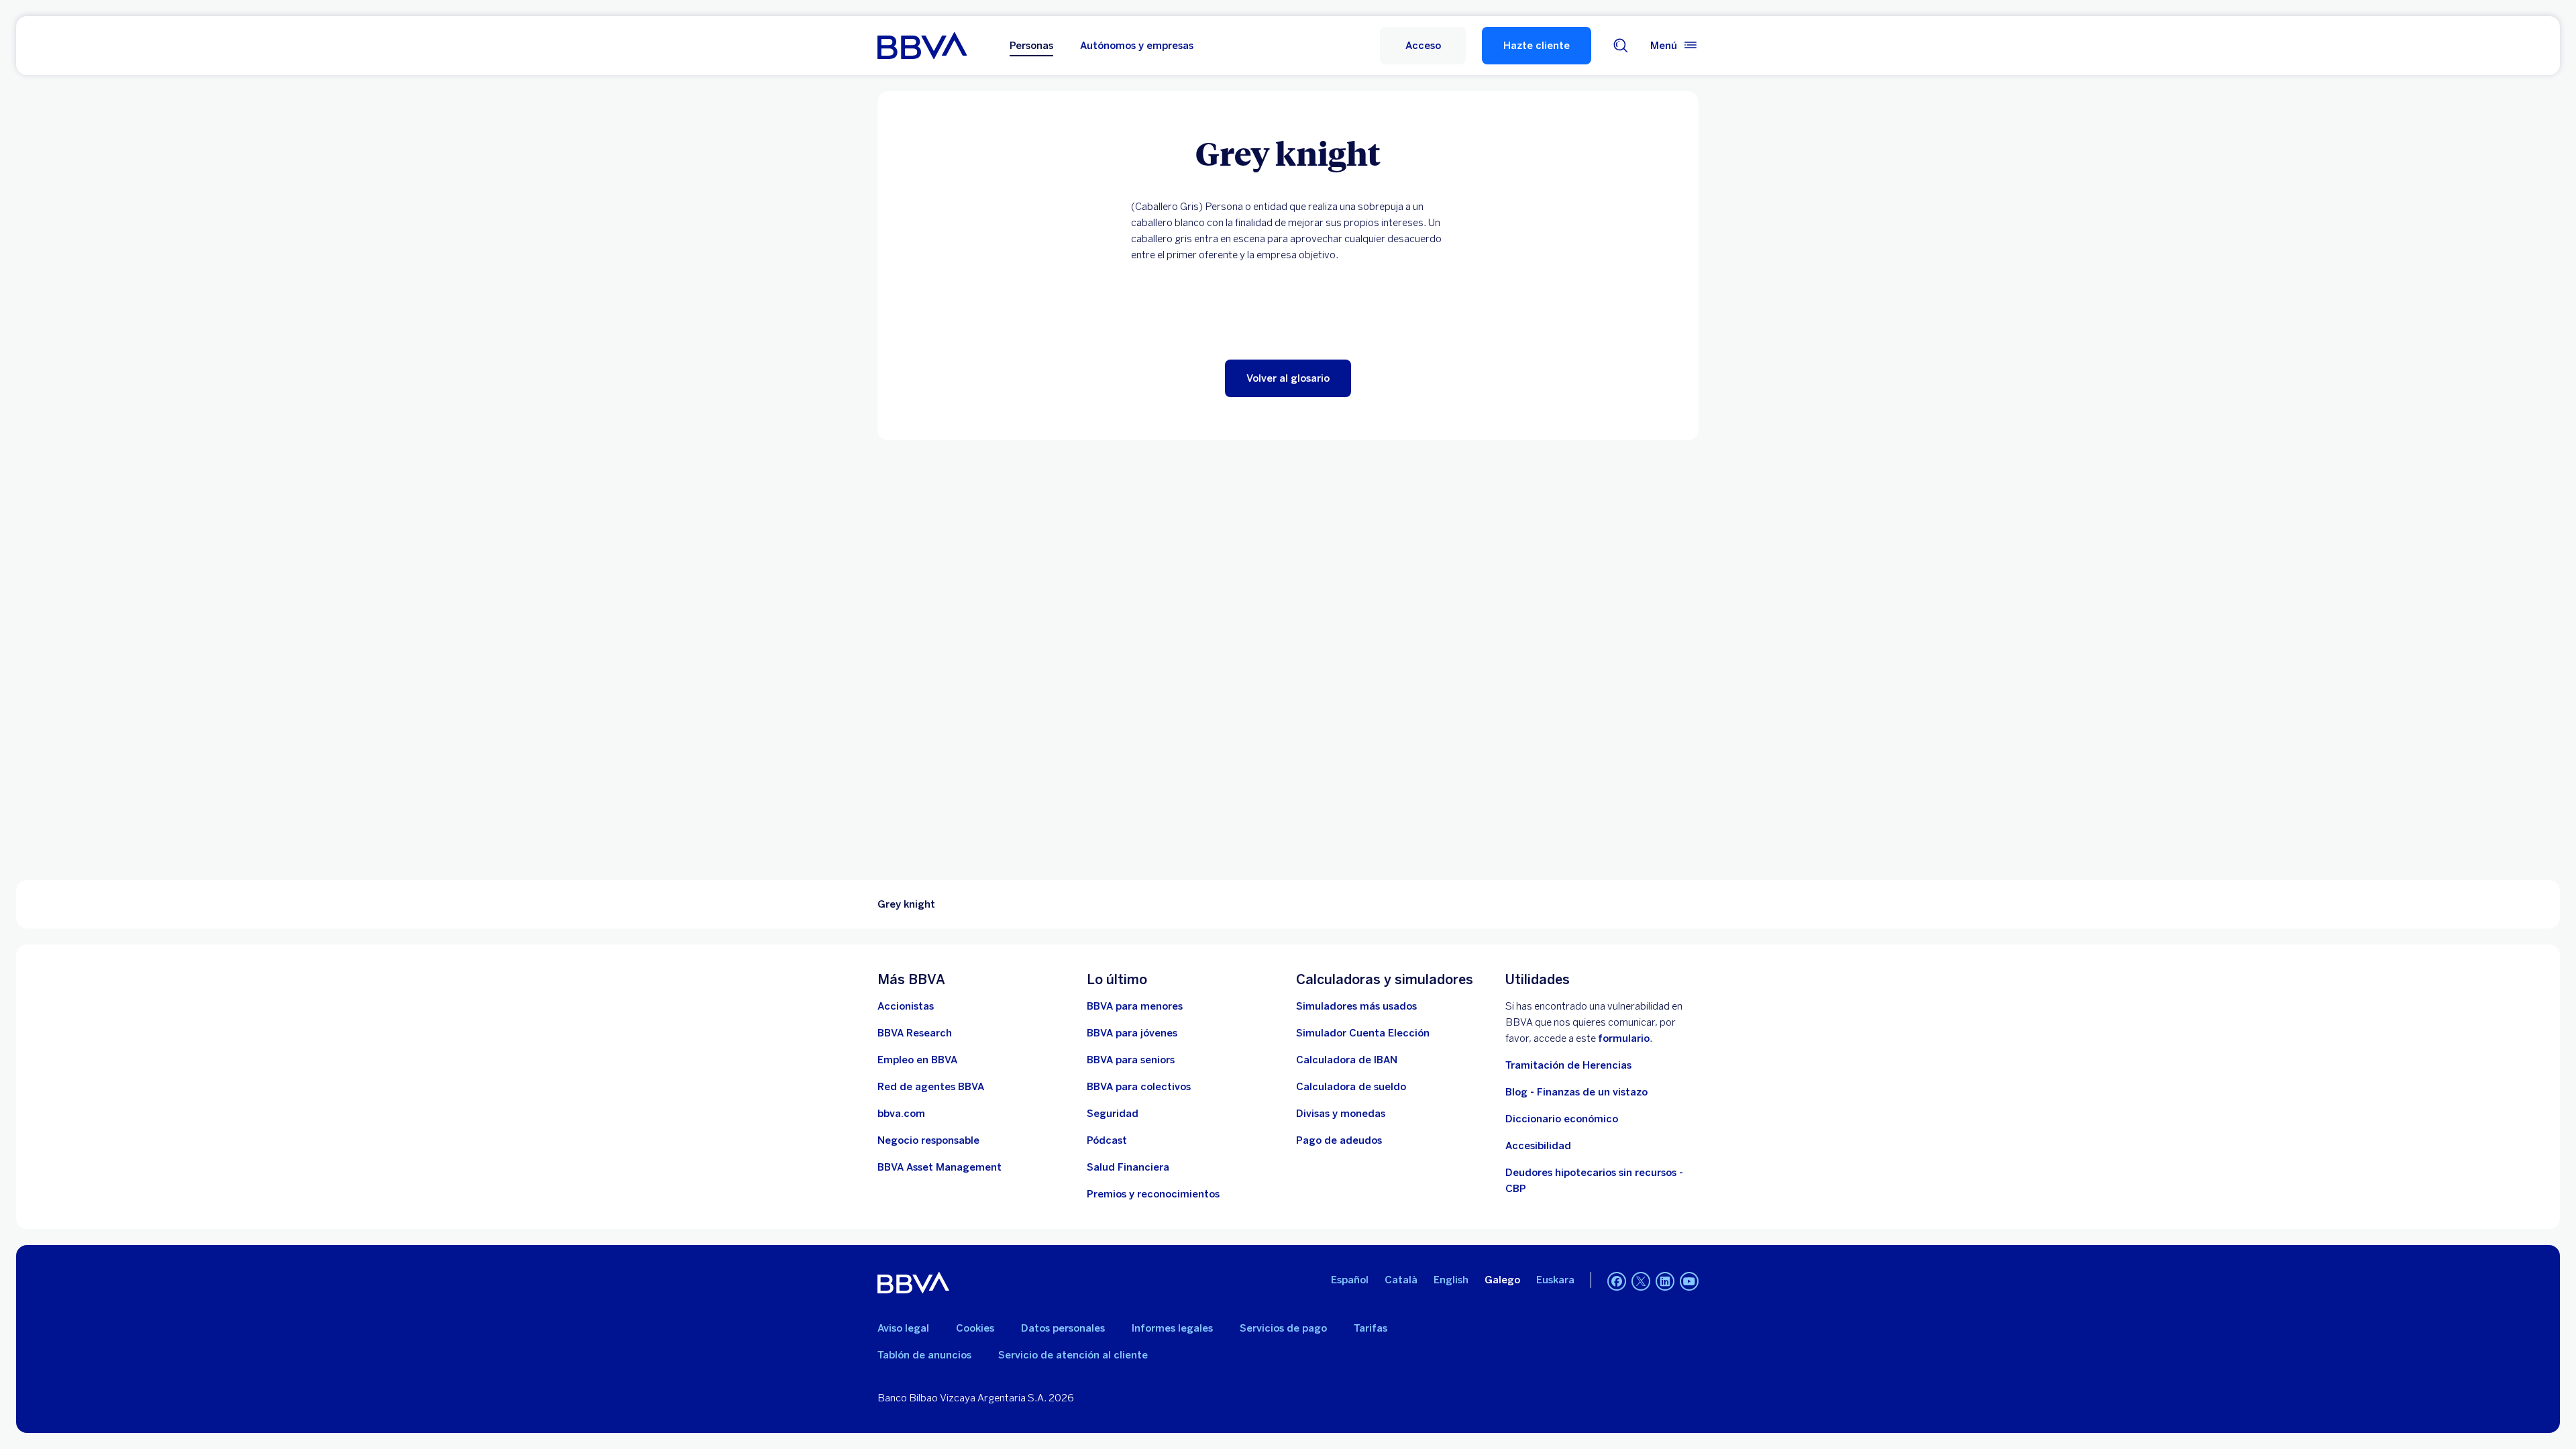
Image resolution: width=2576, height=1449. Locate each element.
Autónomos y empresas (1137, 46)
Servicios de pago (1283, 1328)
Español (1350, 1280)
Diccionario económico (1562, 1119)
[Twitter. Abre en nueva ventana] (1641, 1281)
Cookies (975, 1328)
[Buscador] (1621, 46)
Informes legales (1172, 1328)
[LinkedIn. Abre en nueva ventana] (1665, 1281)
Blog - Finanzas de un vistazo (1576, 1092)
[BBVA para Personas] (922, 46)
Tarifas (1371, 1328)
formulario (1624, 1038)
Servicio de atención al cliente (1073, 1355)
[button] (1423, 46)
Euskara (1555, 1280)
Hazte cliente (1537, 46)
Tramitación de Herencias (1568, 1065)
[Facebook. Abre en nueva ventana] (1617, 1281)
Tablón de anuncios (924, 1355)
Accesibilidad (1538, 1146)
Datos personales (1063, 1328)
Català (1401, 1280)
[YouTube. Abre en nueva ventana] (1689, 1281)
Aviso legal (903, 1328)
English (1451, 1280)
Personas (1031, 46)
